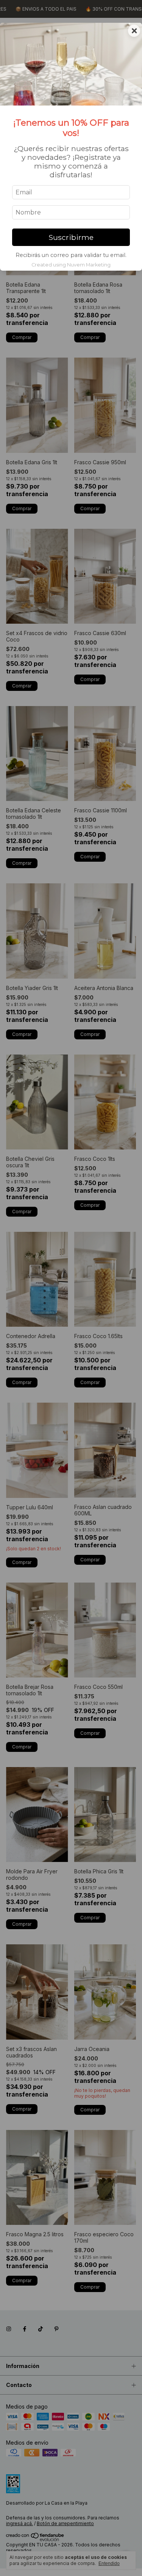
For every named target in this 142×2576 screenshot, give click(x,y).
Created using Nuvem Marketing (71, 265)
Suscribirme (71, 237)
